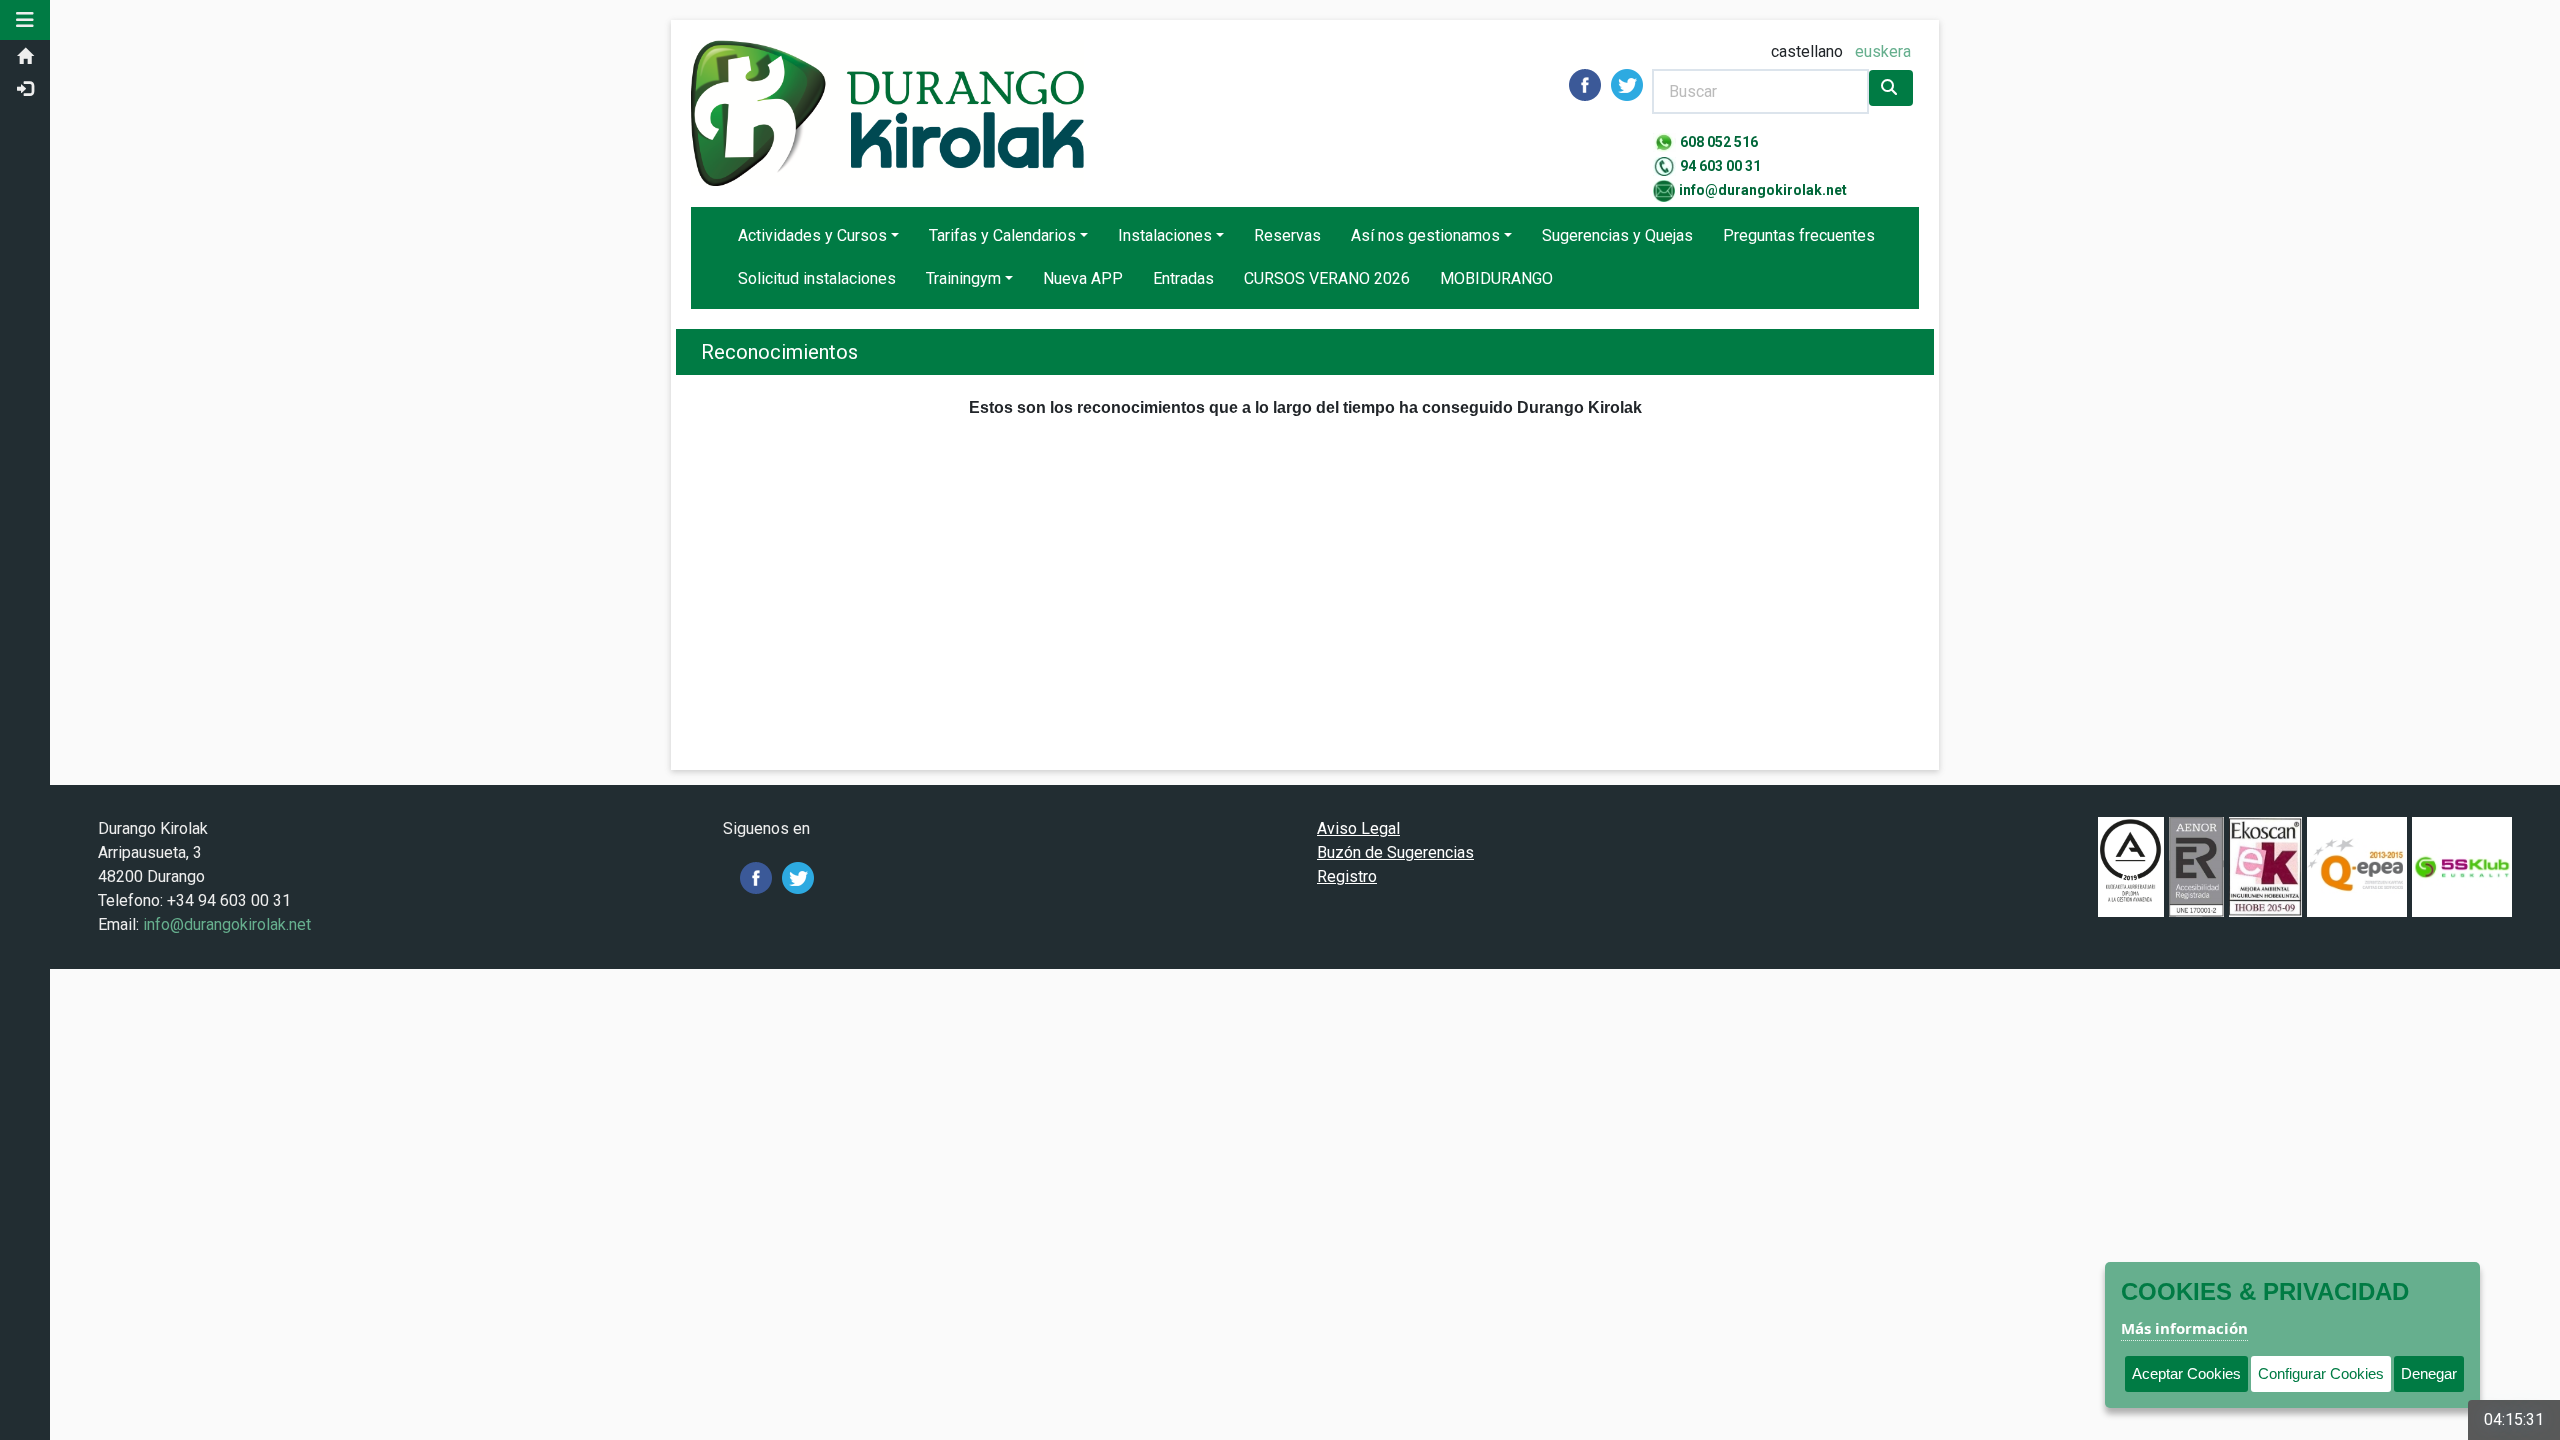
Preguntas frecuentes (1799, 235)
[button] (25, 20)
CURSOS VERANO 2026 (1327, 278)
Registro (1347, 876)
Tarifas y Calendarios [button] (1002, 235)
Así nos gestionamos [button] (1425, 235)
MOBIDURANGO (1496, 278)
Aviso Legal (1358, 828)
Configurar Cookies (2321, 1373)
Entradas (1183, 278)
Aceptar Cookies (2186, 1373)
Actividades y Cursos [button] (812, 235)
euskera (1883, 51)
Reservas (1287, 235)
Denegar (2429, 1373)
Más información (2184, 1328)
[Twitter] (798, 876)
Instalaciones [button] (1165, 235)
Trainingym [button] (963, 278)
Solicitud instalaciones (817, 278)
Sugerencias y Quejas (1617, 235)
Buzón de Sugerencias (1395, 852)
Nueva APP (1083, 278)
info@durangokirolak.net (1763, 190)
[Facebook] (756, 876)
